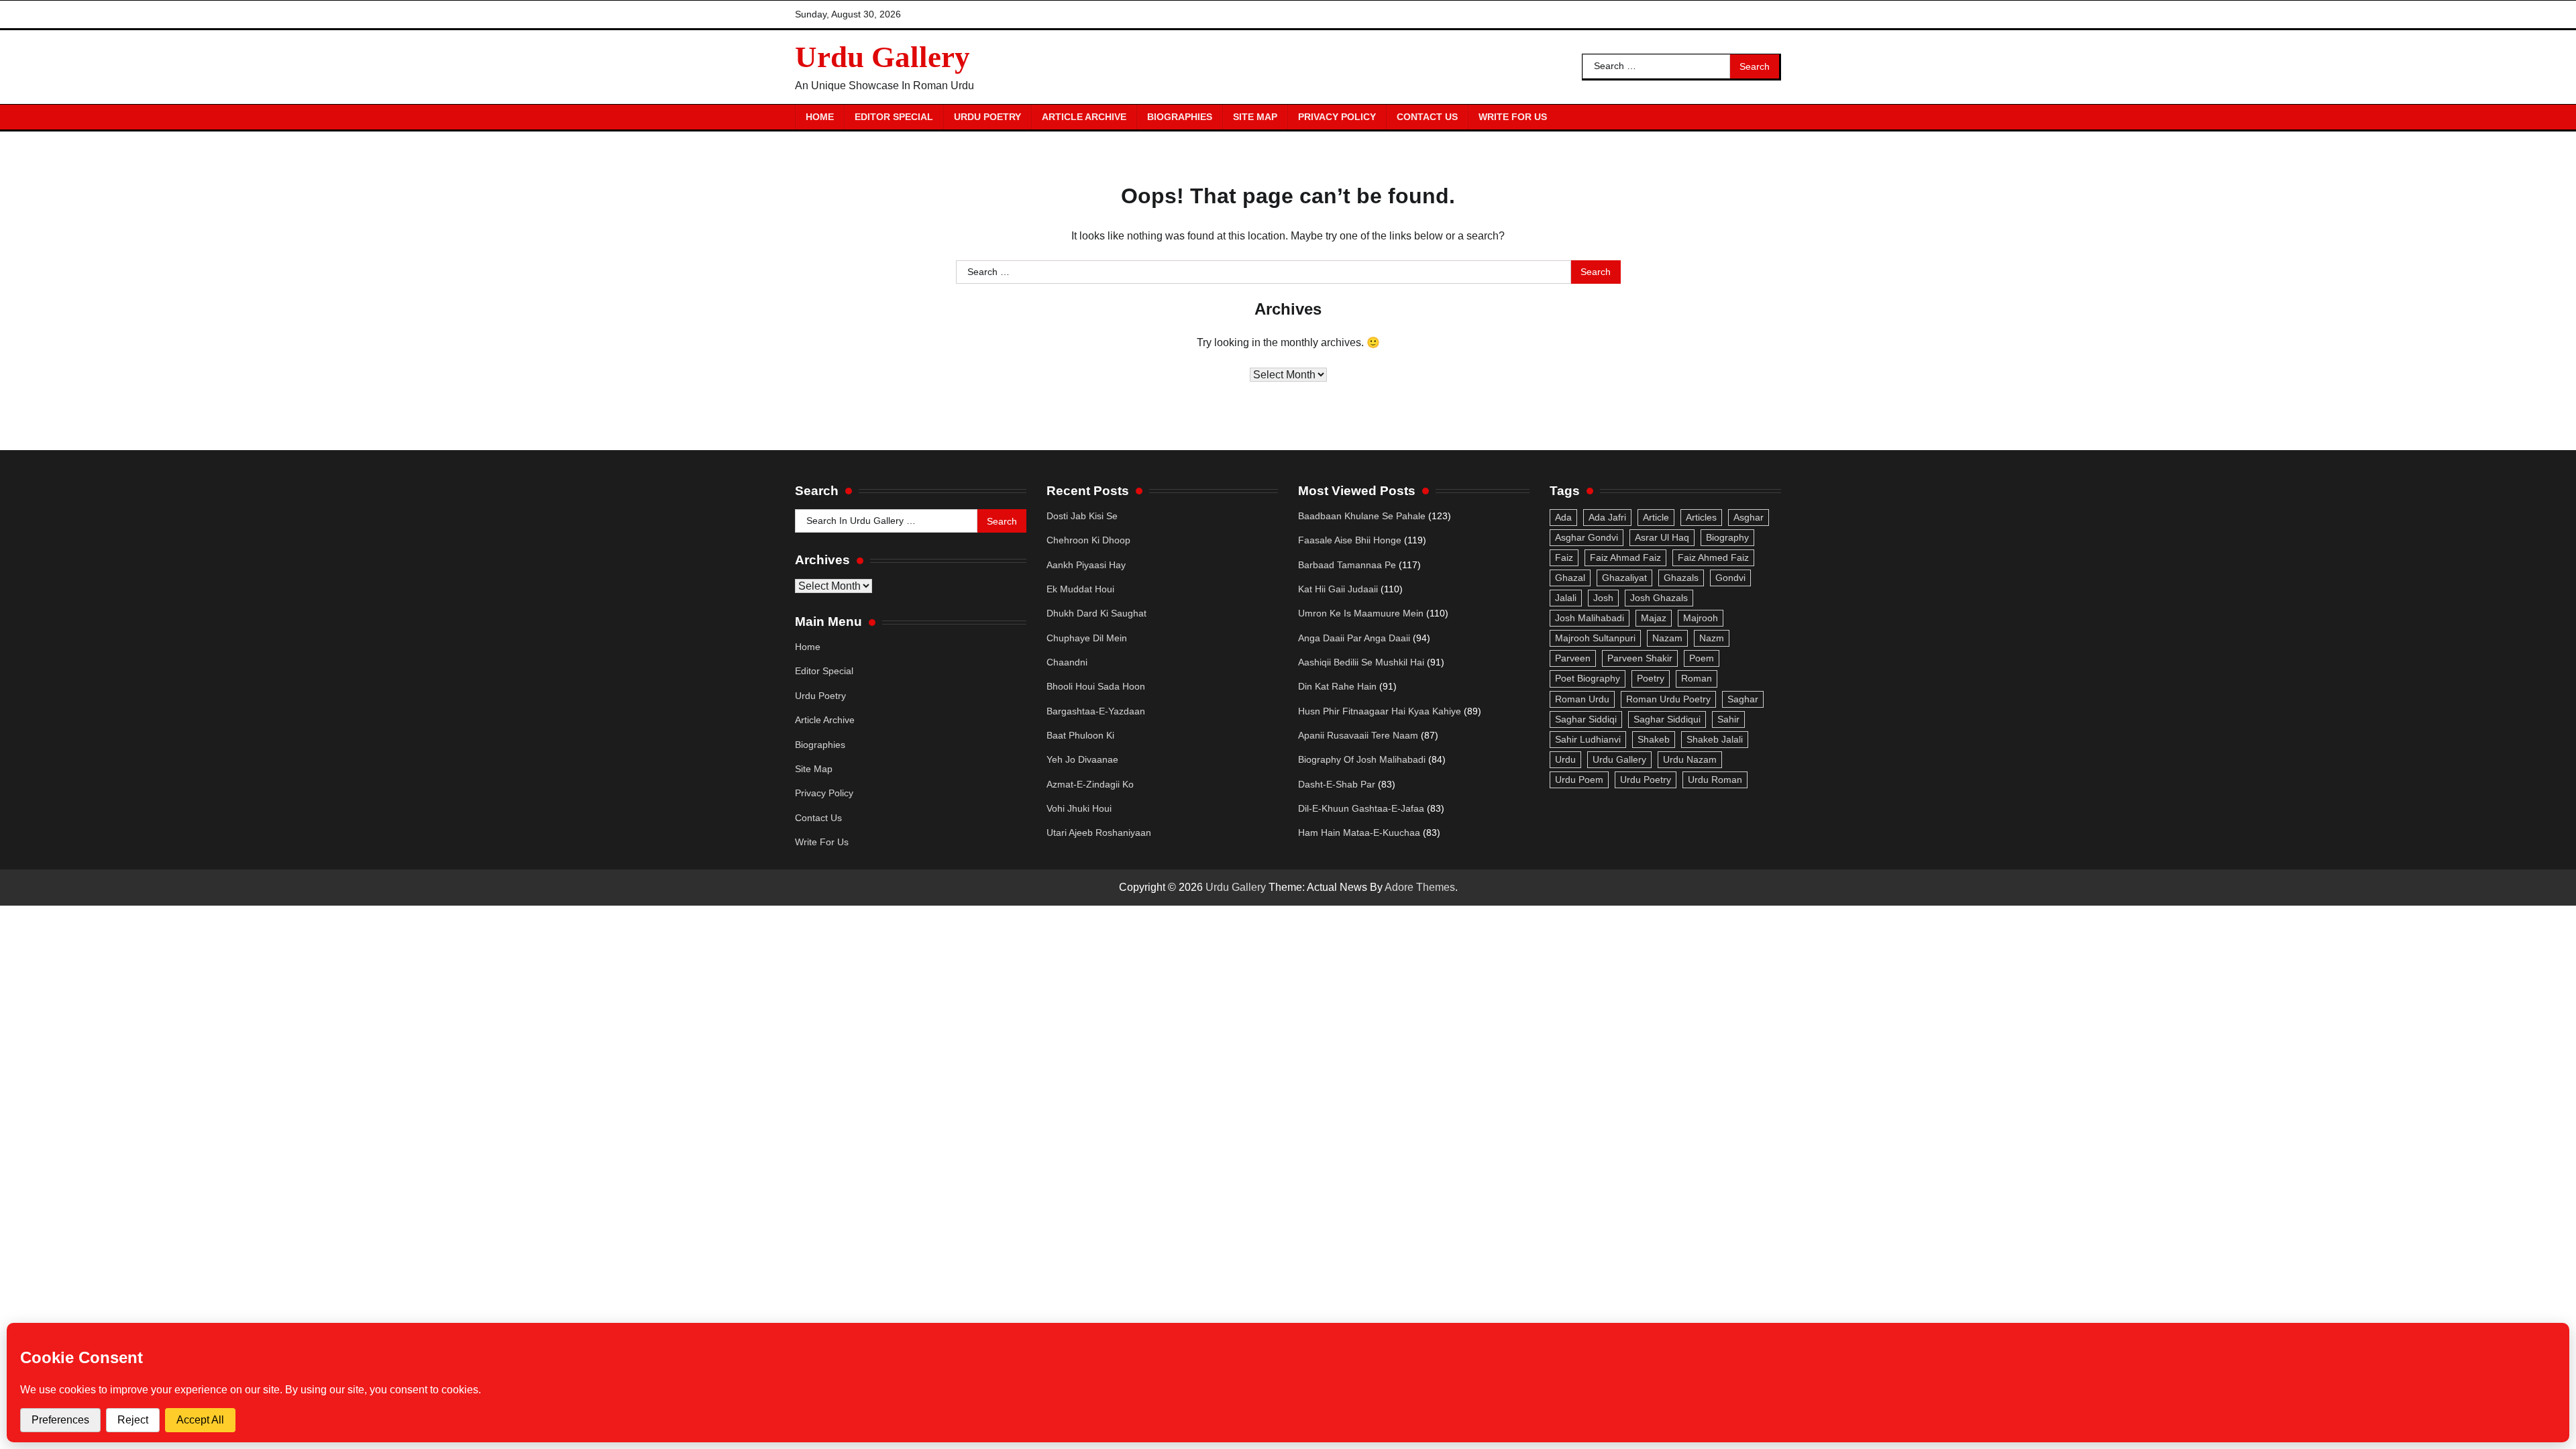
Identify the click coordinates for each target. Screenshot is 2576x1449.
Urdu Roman (1715, 780)
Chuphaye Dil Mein (1087, 638)
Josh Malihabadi (1590, 618)
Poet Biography (1588, 678)
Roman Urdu (1582, 699)
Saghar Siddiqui (1667, 719)
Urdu (1565, 759)
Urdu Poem (1579, 780)
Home (820, 117)
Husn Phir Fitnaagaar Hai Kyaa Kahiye (1380, 711)
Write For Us (1513, 117)
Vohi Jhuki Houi (1079, 808)
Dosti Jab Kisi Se (1082, 516)
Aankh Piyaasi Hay (1086, 565)
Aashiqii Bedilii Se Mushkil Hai (1361, 662)
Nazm (1712, 638)
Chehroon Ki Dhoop (1088, 540)
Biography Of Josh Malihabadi (1362, 759)
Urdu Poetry (987, 117)
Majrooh (1701, 618)
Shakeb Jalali (1715, 739)
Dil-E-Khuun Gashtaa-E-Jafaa (1361, 808)
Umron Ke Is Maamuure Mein (1361, 613)
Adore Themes (1420, 887)
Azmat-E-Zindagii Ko (1090, 784)
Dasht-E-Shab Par (1337, 784)
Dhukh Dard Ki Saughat (1096, 613)
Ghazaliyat (1624, 578)
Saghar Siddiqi (1586, 719)
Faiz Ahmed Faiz (1713, 557)
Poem (1702, 658)
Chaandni (1067, 662)
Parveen (1573, 658)
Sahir (1728, 719)
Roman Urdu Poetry (1668, 699)
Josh (1603, 598)
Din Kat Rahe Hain (1337, 686)
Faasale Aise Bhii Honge (1350, 540)
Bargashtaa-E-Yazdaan (1096, 711)
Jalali (1566, 598)
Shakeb (1654, 739)
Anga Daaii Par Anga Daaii (1354, 638)
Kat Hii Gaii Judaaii (1338, 589)
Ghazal (1570, 578)
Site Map (1255, 117)
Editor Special (894, 117)
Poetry (1651, 678)
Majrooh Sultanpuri (1595, 638)
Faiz (1564, 557)
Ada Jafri (1607, 517)
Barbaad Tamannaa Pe (1347, 565)
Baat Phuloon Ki (1080, 735)
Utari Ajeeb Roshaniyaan (1099, 833)
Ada (1563, 517)
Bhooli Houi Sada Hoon (1096, 686)
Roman (1697, 678)
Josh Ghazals (1659, 598)
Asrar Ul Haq (1662, 537)
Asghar (1749, 517)
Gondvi (1730, 578)
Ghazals (1681, 578)
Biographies (1180, 117)
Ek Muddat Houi (1080, 589)
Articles (1701, 517)
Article (1656, 517)
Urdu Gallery (882, 57)
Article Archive (1084, 117)
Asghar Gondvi (1587, 537)
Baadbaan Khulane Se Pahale (1362, 516)
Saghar (1743, 699)
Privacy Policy (1337, 117)
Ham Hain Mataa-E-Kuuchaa (1359, 833)
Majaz (1654, 618)
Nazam (1667, 638)
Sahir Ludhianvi (1588, 739)
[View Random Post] (1764, 117)
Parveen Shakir (1640, 658)
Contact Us (1427, 117)
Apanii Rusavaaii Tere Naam (1358, 735)
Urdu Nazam (1690, 759)
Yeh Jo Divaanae (1082, 759)
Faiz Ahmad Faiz (1625, 557)
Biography (1727, 537)
